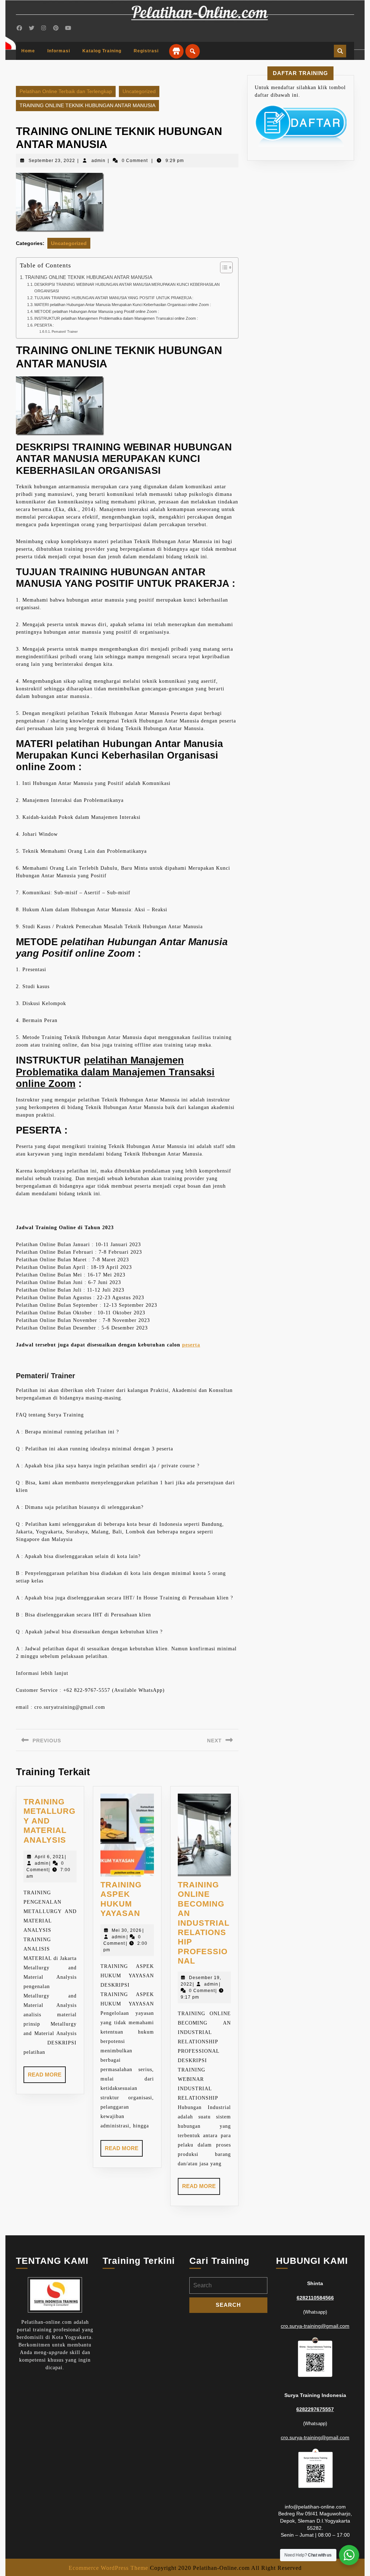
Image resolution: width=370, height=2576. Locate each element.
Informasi (59, 51)
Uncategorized (139, 91)
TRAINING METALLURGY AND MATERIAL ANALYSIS (50, 1821)
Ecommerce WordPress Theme (108, 2568)
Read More (47, 2077)
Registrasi (146, 51)
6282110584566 (315, 2298)
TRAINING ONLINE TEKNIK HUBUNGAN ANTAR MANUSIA (89, 278)
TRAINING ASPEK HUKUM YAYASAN (121, 1899)
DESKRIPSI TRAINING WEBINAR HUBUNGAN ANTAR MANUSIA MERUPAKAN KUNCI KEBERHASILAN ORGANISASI (127, 288)
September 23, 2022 (52, 161)
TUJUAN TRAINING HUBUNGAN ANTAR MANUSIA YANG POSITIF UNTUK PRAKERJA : (114, 298)
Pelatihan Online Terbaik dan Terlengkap (66, 91)
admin (98, 161)
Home (28, 51)
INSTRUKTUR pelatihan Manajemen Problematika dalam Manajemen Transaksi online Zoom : (116, 318)
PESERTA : (44, 325)
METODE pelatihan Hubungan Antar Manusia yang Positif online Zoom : (97, 311)
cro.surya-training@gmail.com (315, 2326)
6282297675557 (315, 2409)
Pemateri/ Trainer (65, 332)
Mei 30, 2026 (127, 1930)
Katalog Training (102, 51)
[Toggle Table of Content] (223, 267)
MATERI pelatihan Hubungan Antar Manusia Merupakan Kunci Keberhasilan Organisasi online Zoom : (123, 305)
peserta (191, 1345)
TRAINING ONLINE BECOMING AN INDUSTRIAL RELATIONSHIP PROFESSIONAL (204, 1923)
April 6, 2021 (50, 1857)
